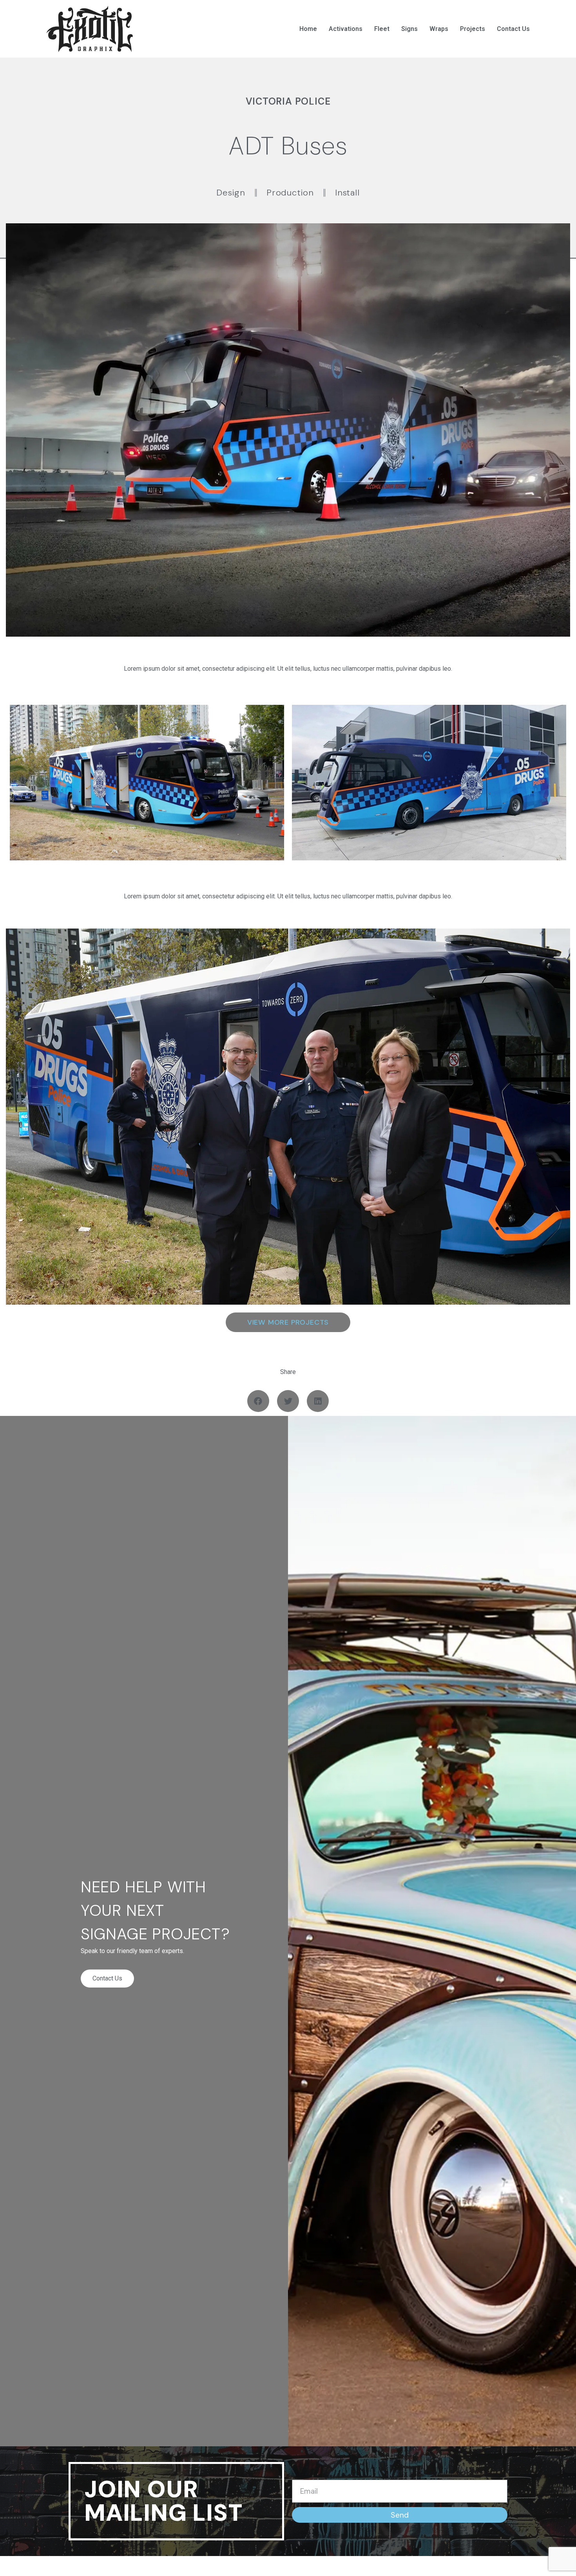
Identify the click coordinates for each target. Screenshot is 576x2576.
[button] (258, 1401)
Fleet (382, 29)
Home (308, 29)
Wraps (439, 29)
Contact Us (513, 29)
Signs (409, 29)
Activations (346, 29)
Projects (473, 29)
